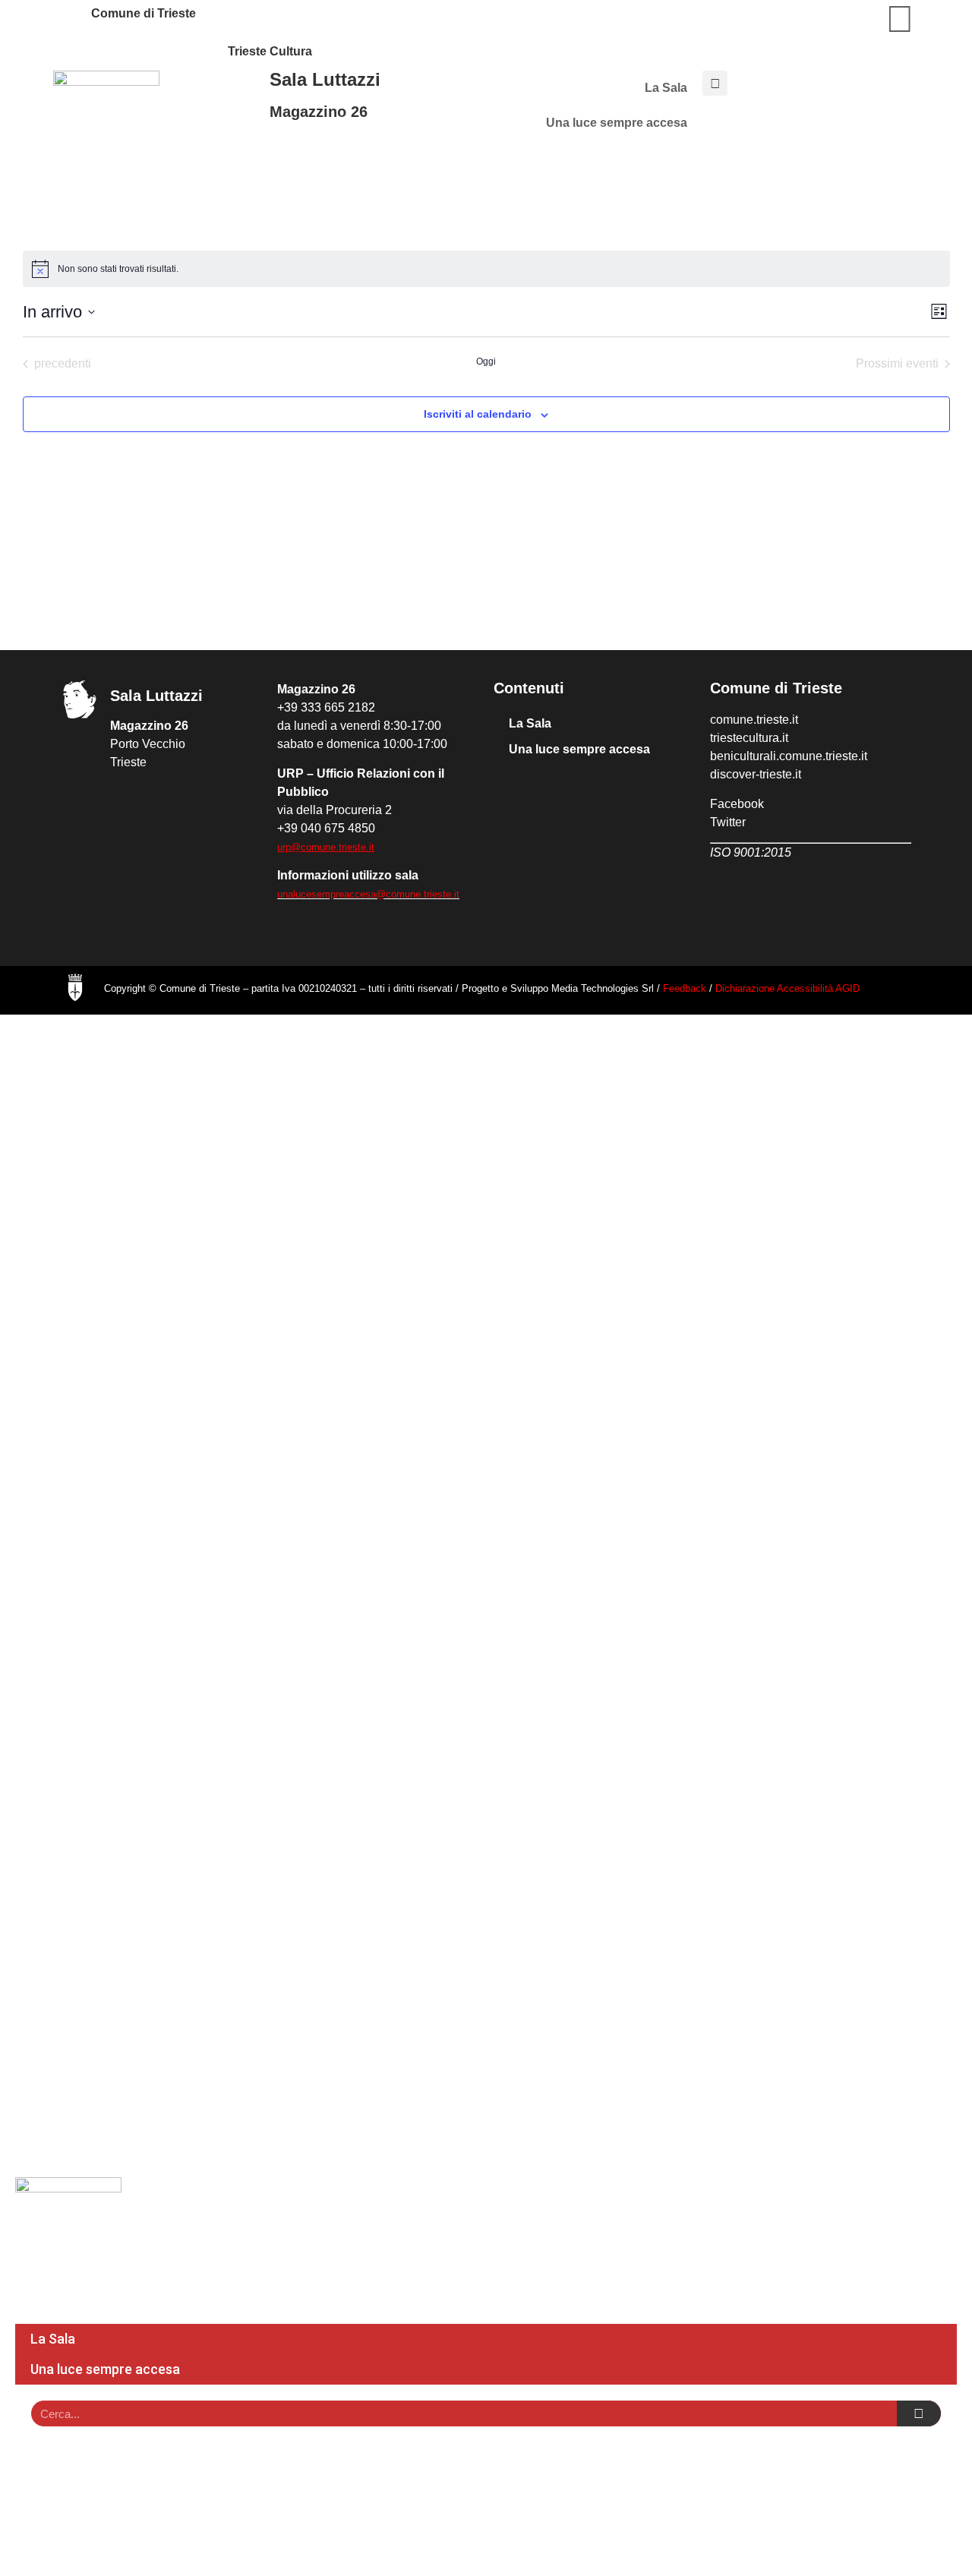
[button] (715, 83)
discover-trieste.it (756, 774)
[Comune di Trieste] (72, 19)
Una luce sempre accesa (617, 123)
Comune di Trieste (144, 13)
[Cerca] (919, 2413)
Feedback (685, 988)
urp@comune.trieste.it (326, 847)
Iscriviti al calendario (478, 414)
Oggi (486, 361)
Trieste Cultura (270, 51)
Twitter (728, 822)
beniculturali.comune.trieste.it (789, 756)
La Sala (666, 88)
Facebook (737, 804)
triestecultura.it (749, 738)
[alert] (486, 269)
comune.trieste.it (754, 720)
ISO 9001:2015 (751, 852)
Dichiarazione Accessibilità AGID (787, 988)
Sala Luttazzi (325, 79)
